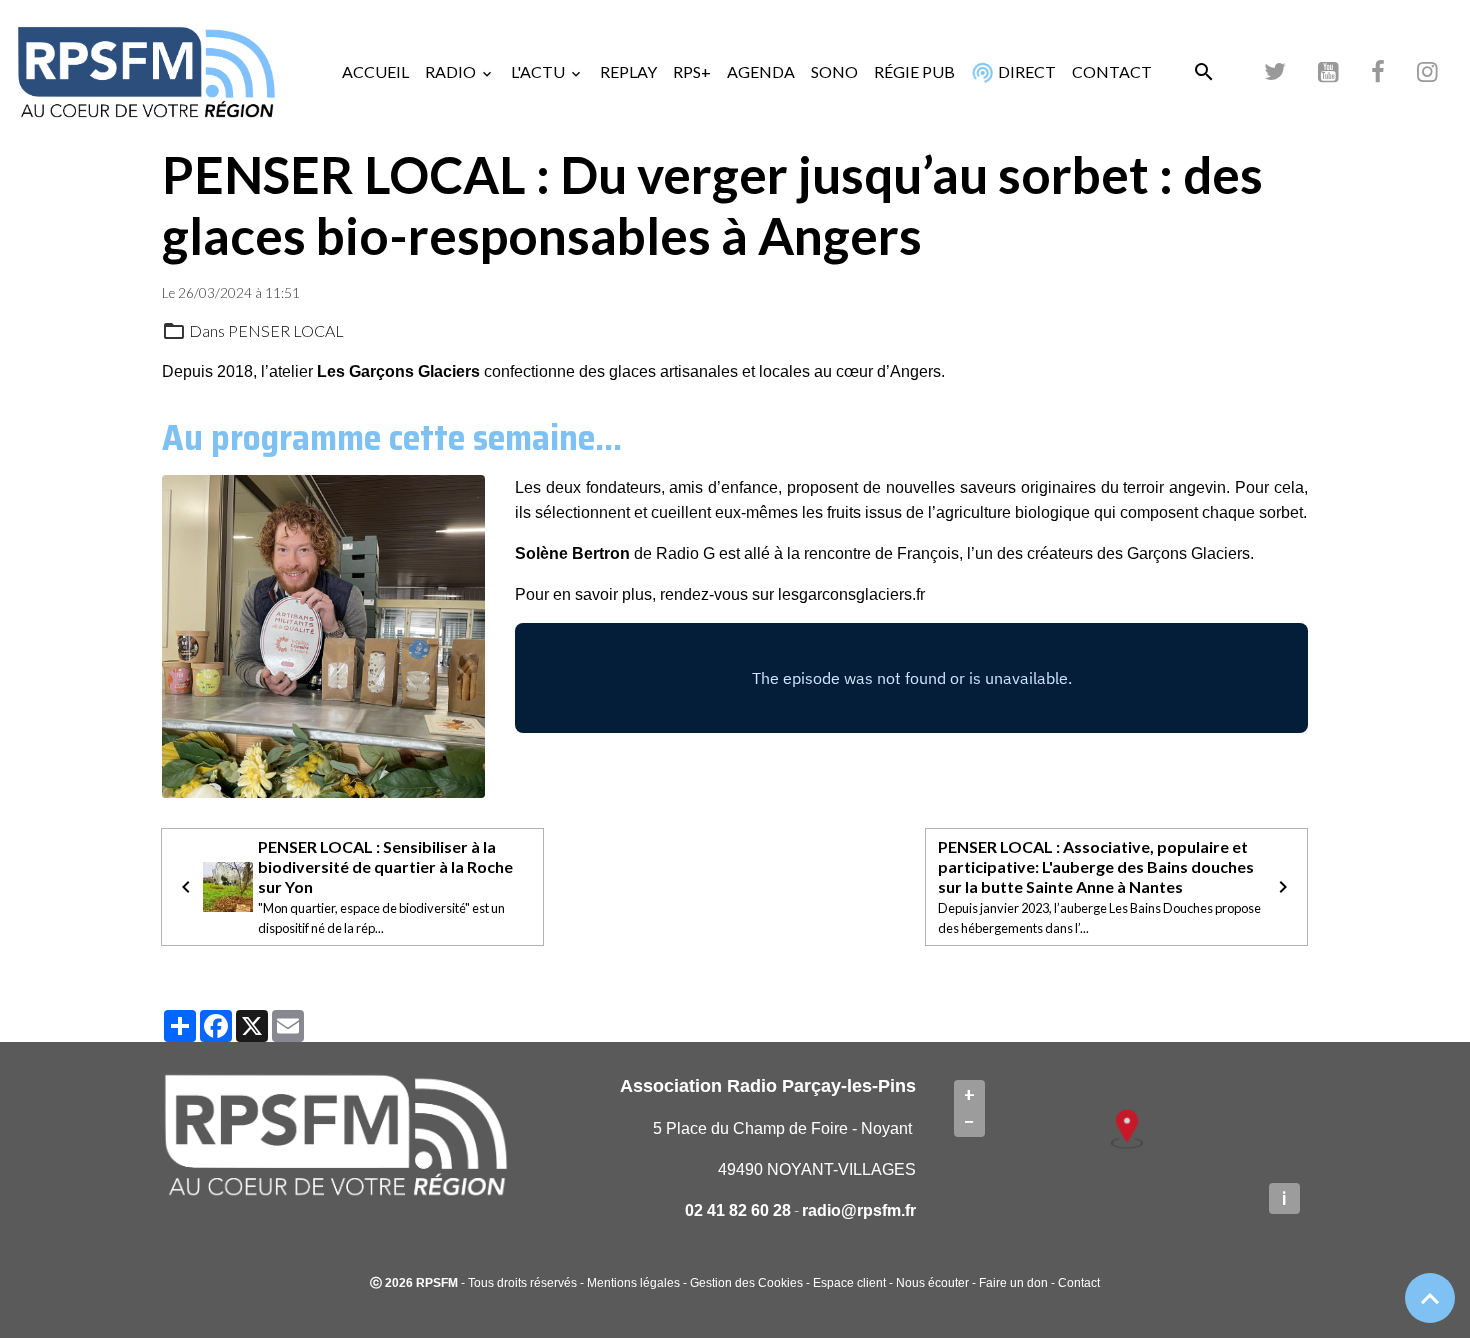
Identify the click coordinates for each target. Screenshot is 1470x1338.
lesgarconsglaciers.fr (851, 594)
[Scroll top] (1430, 1298)
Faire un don (1013, 1283)
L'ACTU (539, 71)
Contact (1079, 1283)
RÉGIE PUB (914, 71)
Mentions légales (633, 1283)
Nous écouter (932, 1283)
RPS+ (692, 71)
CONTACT (1112, 71)
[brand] (150, 72)
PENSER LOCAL (286, 330)
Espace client (849, 1283)
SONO (834, 71)
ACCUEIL (375, 71)
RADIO (452, 71)
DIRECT (1025, 71)
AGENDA (761, 71)
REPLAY (628, 71)
